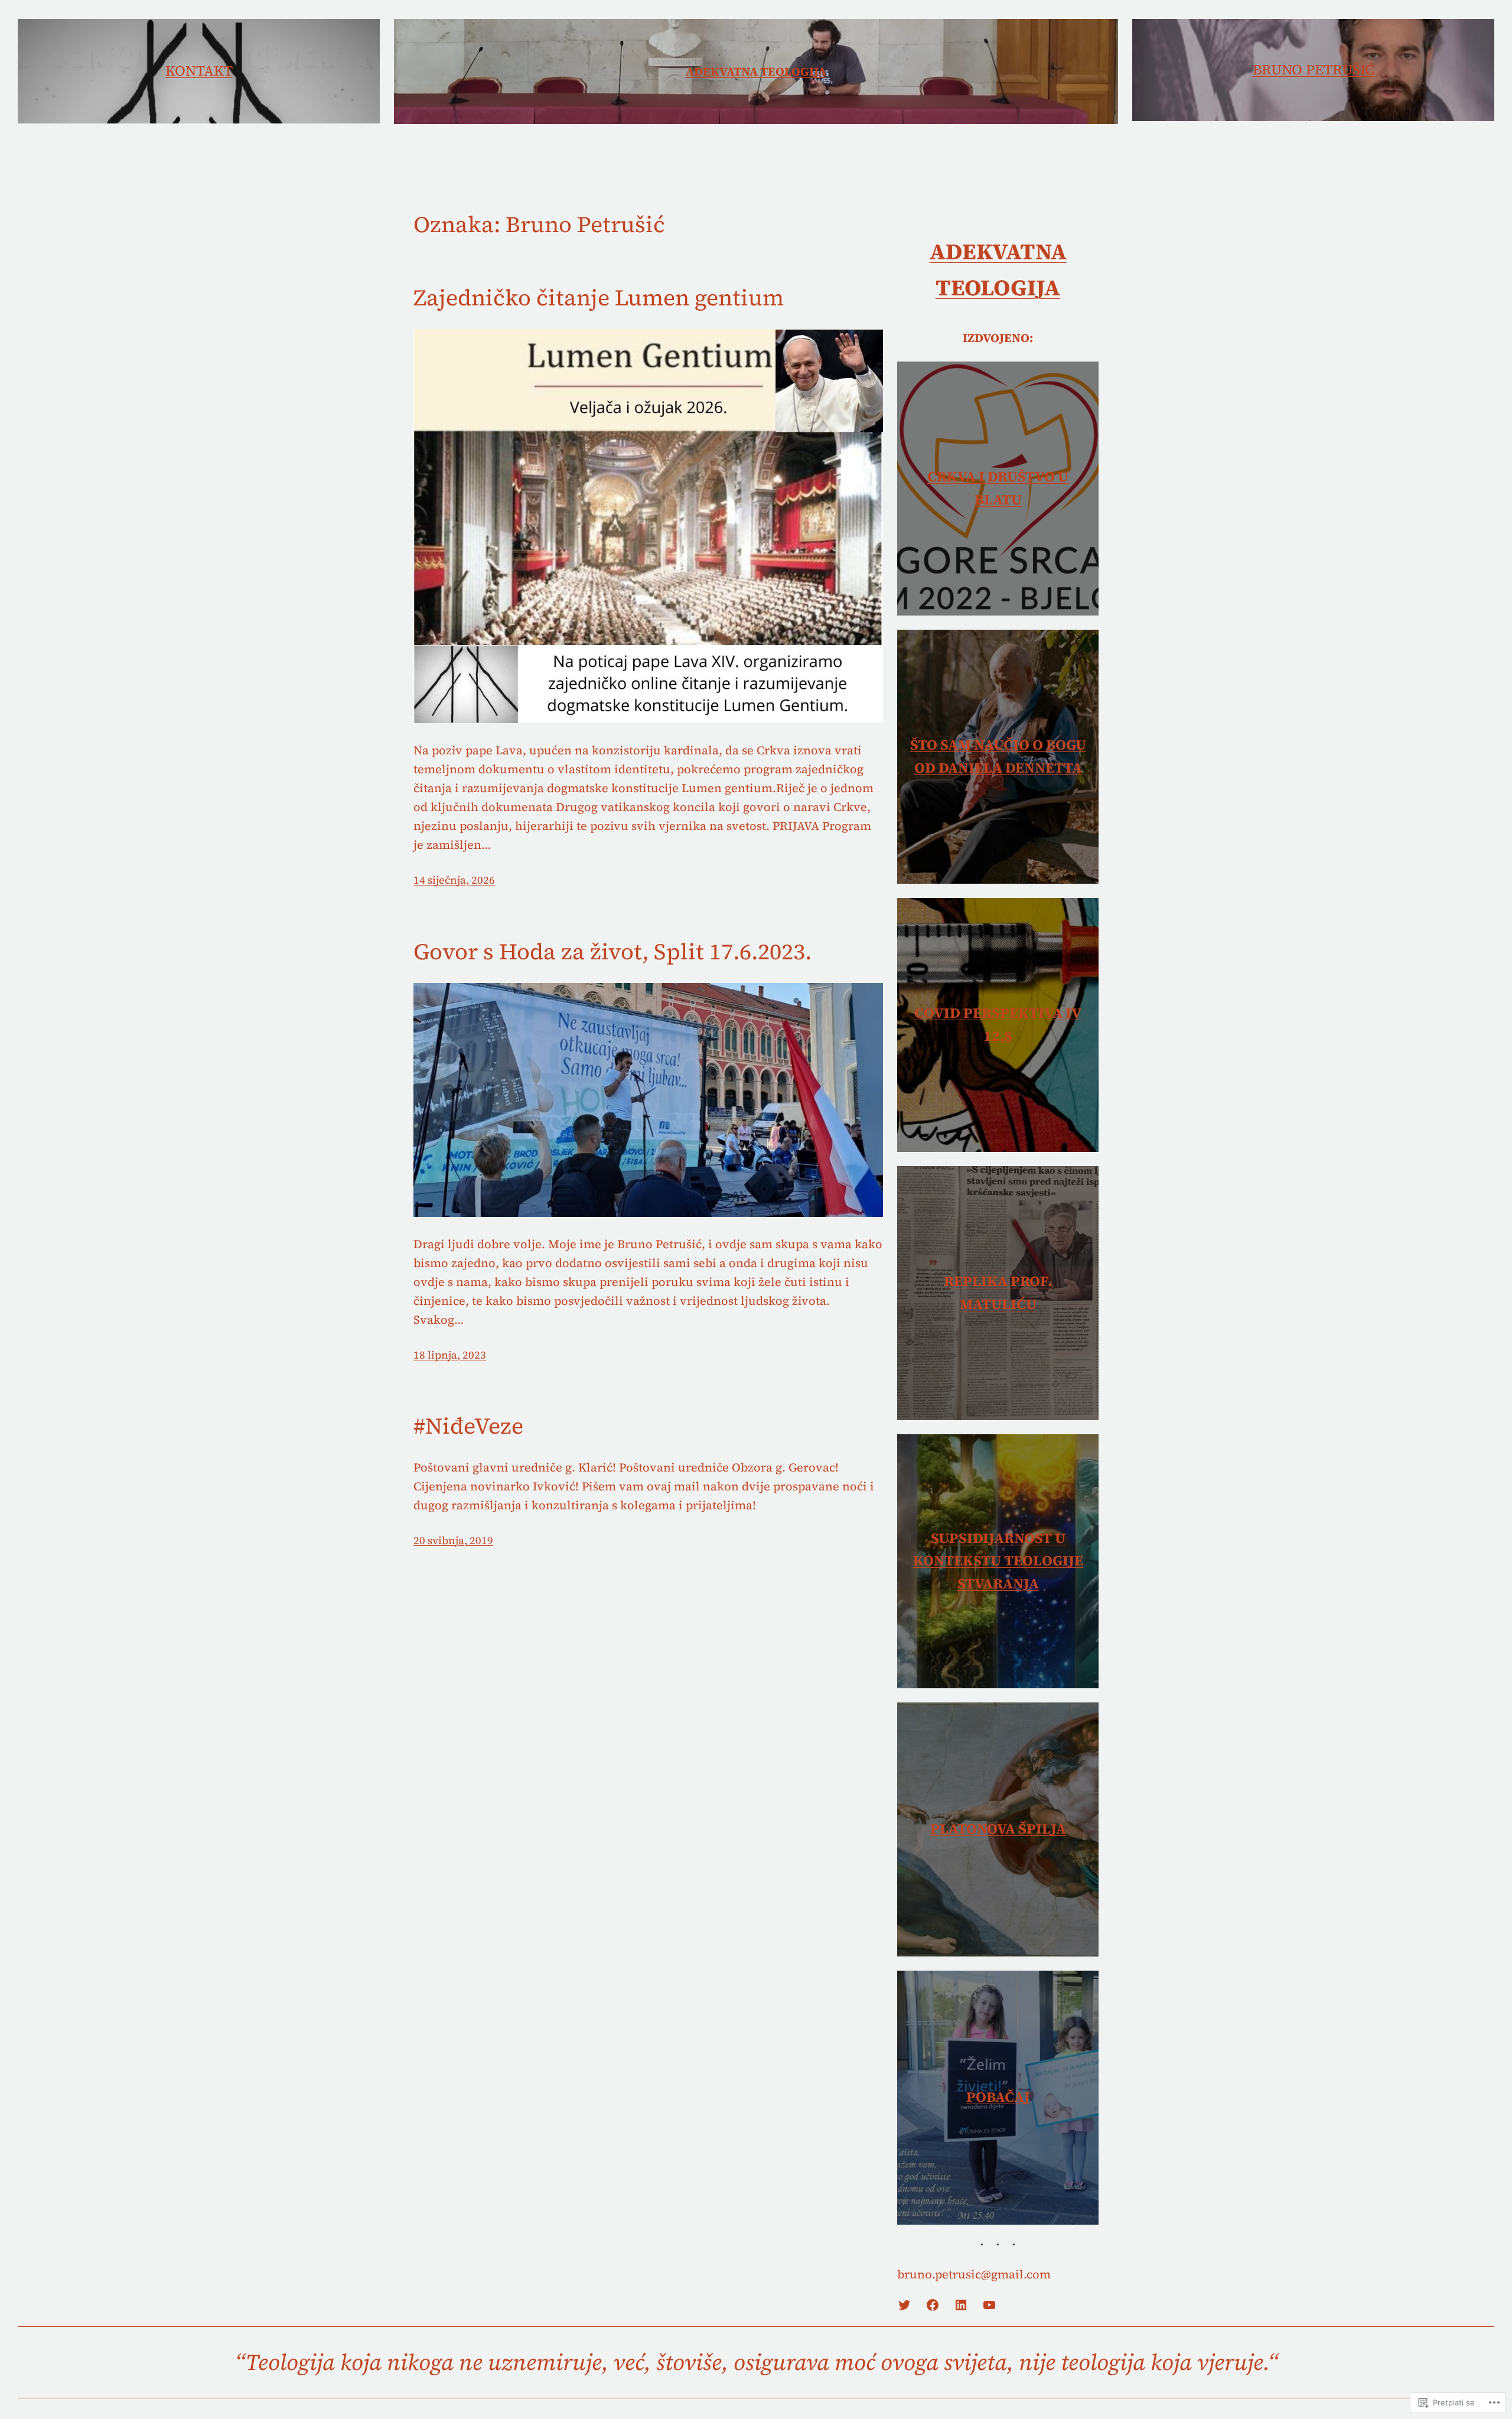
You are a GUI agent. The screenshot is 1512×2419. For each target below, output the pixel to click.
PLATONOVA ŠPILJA (998, 1829)
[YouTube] (989, 2305)
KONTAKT (199, 71)
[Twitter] (904, 2305)
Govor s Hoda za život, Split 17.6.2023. (612, 952)
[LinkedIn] (961, 2305)
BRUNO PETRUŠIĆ (1314, 69)
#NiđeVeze (468, 1427)
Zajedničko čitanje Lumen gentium (599, 298)
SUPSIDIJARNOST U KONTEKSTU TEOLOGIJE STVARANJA (998, 1561)
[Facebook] (933, 2305)
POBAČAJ (998, 2097)
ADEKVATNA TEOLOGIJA (756, 71)
